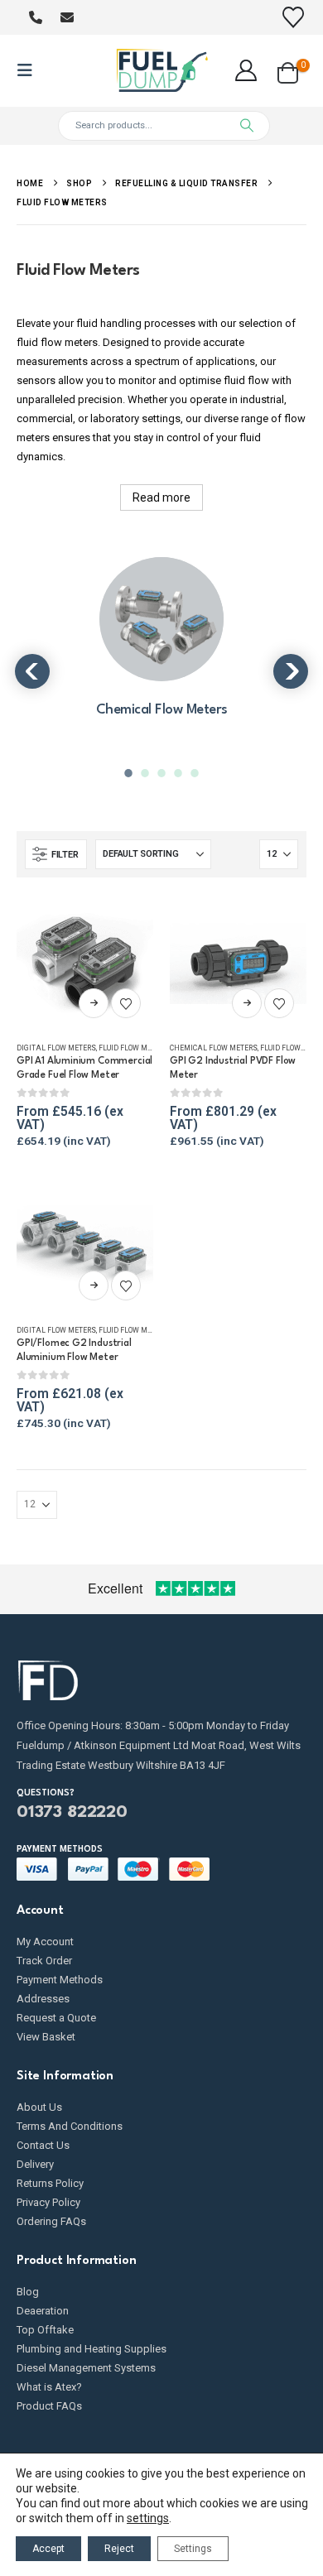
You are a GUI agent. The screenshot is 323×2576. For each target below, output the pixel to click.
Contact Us (43, 2145)
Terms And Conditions (70, 2126)
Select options (94, 1003)
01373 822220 (72, 1813)
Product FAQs (49, 2406)
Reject (119, 2549)
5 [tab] (196, 773)
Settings (193, 2549)
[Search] (247, 126)
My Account (45, 1942)
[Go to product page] (85, 962)
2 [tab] (147, 773)
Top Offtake (45, 2330)
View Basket (46, 2037)
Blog (28, 2292)
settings (148, 2518)
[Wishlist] (294, 17)
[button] (30, 70)
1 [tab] (130, 773)
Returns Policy (50, 2183)
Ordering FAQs (51, 2221)
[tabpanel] (162, 648)
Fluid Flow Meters (134, 1048)
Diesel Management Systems (86, 2368)
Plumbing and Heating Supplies (92, 2349)
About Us (39, 2107)
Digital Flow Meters (56, 1048)
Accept (48, 2549)
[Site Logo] (161, 71)
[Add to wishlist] (126, 1003)
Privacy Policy (48, 2202)
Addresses (43, 1999)
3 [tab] (163, 773)
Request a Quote (56, 2018)
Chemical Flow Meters (214, 1048)
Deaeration (43, 2311)
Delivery (35, 2164)
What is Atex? (49, 2387)
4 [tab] (180, 773)
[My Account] (246, 70)
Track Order (44, 1961)
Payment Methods (60, 1980)
